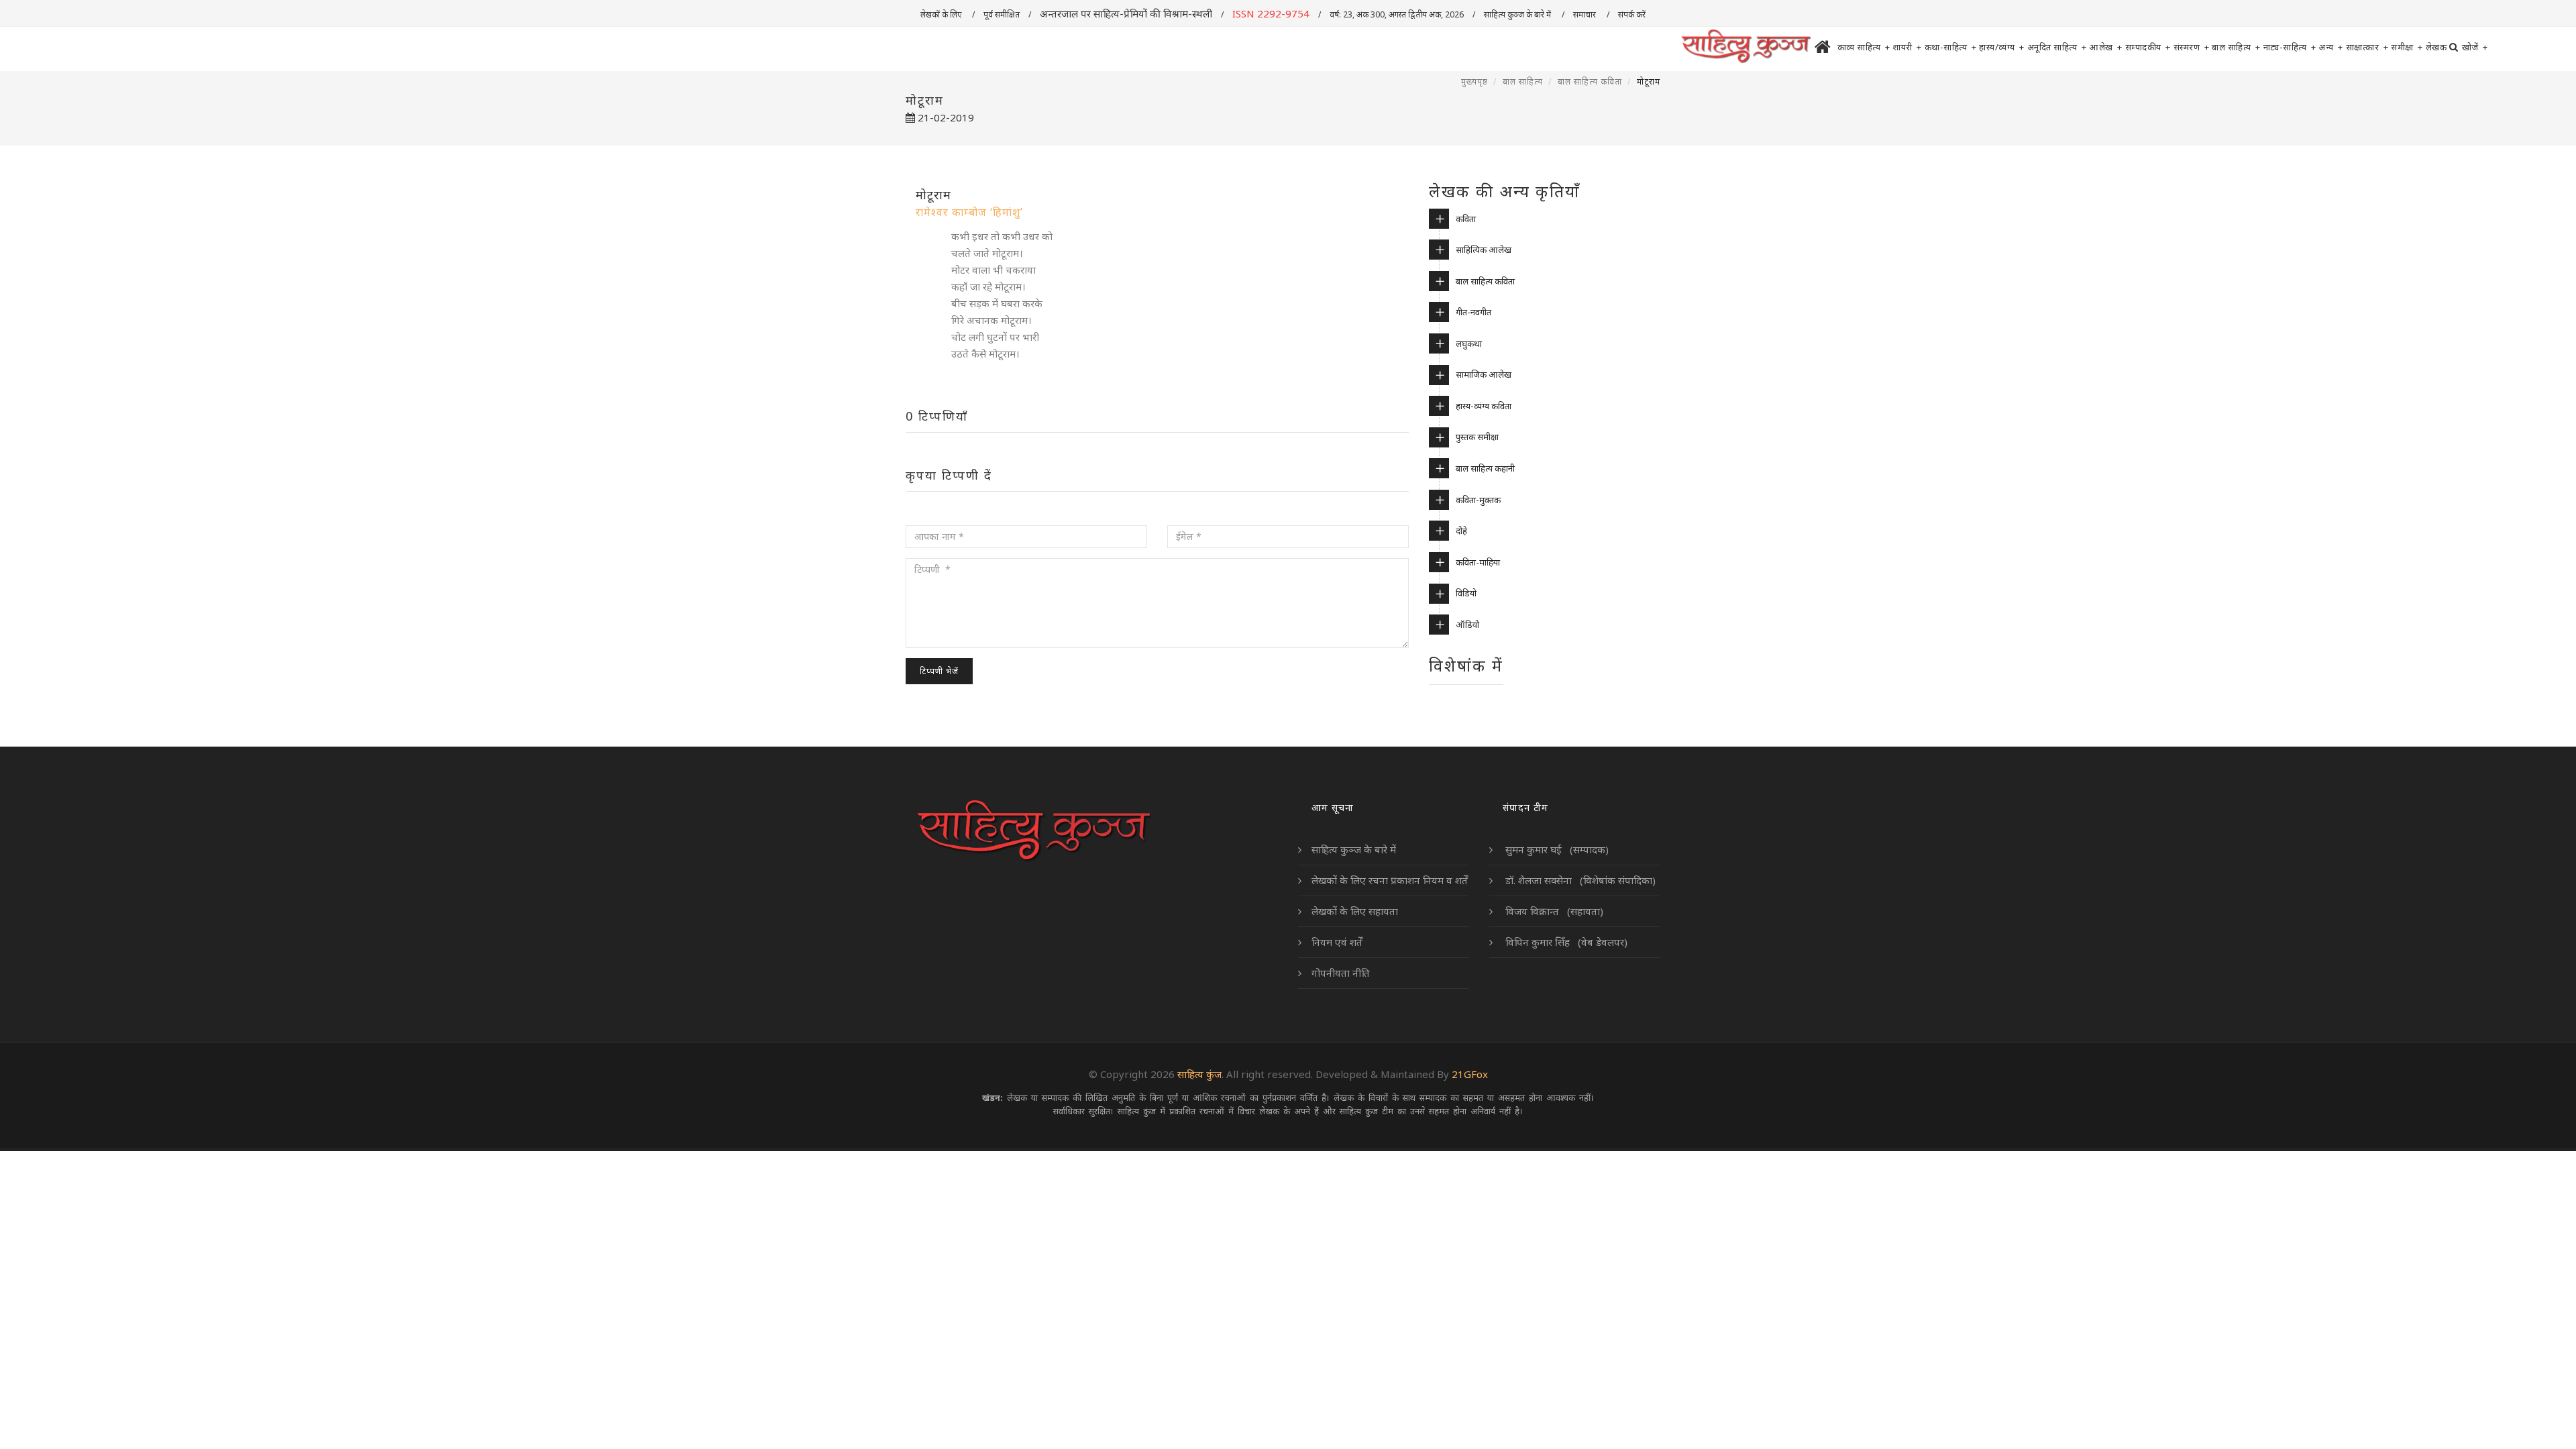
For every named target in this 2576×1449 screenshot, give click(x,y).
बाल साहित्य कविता (1590, 82)
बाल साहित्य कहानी (1485, 468)
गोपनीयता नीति (1341, 973)
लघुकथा (1469, 343)
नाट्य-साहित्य (2290, 47)
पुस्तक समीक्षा (1477, 437)
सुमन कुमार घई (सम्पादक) (1556, 849)
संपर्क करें (1633, 14)
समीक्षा (2407, 47)
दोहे (1461, 531)
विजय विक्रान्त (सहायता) (1553, 911)
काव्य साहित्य (1864, 47)
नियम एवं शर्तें (1337, 942)
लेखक (2436, 47)
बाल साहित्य (2236, 47)
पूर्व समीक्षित (1002, 14)
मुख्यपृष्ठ (1474, 82)
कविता (1466, 219)
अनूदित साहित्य (2057, 47)
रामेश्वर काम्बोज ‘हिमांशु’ (969, 212)
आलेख (2106, 47)
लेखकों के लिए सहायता (1355, 911)
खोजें (2475, 47)
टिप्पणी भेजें (939, 671)
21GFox (1470, 1074)
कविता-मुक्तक (1478, 500)
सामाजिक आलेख (1484, 374)
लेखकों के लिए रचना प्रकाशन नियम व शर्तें (1390, 880)
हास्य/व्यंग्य (2002, 47)
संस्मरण (2192, 47)
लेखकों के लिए (942, 14)
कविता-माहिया (1478, 562)
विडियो (1466, 593)
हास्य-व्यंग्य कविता (1484, 406)
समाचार (1586, 14)
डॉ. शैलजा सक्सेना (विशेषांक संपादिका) (1579, 880)
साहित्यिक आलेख (1484, 250)
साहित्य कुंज (1199, 1074)
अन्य (2331, 47)
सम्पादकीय (2148, 47)
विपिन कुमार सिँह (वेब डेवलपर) (1565, 942)
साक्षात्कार (2367, 47)
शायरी (1907, 47)
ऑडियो (1467, 625)
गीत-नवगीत (1473, 312)
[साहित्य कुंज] (1746, 47)
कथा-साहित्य (1951, 47)
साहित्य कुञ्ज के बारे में (1518, 14)
